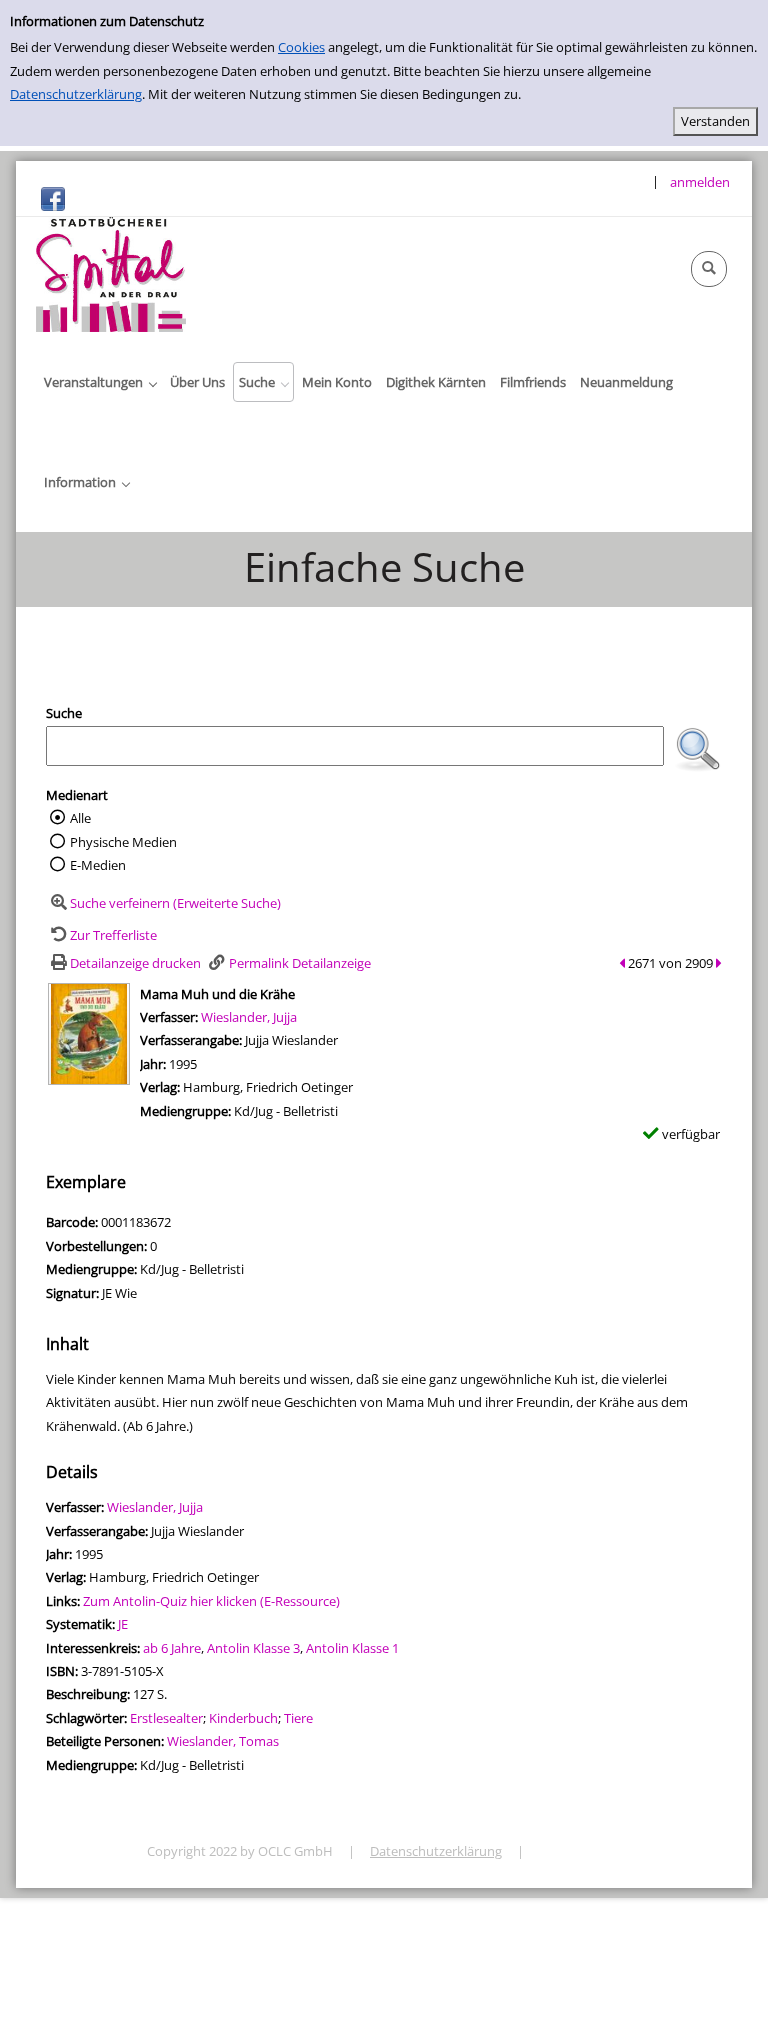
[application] (100, 382)
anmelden (700, 182)
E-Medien (98, 865)
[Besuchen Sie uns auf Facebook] (53, 198)
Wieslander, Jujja (249, 1017)
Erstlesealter (166, 1718)
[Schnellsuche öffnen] (709, 269)
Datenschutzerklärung (76, 94)
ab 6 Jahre (172, 1648)
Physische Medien (123, 842)
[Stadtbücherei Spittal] (111, 273)
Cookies (301, 47)
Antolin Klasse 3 (253, 1648)
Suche (64, 713)
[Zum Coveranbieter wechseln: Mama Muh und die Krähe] (89, 1032)
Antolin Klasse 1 (352, 1648)
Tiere (298, 1718)
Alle (80, 818)
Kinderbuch (243, 1718)
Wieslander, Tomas (223, 1741)
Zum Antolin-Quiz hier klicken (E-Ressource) (211, 1601)
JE (123, 1624)
